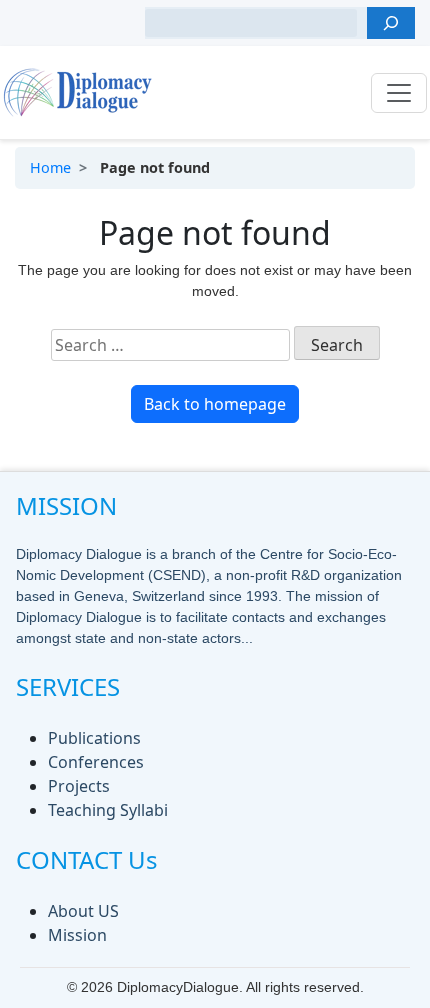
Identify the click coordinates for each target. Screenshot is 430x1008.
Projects (79, 786)
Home (50, 167)
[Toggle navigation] (399, 93)
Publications (94, 738)
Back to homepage (215, 404)
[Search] (391, 23)
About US (83, 911)
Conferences (96, 762)
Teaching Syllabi (108, 810)
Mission (77, 935)
